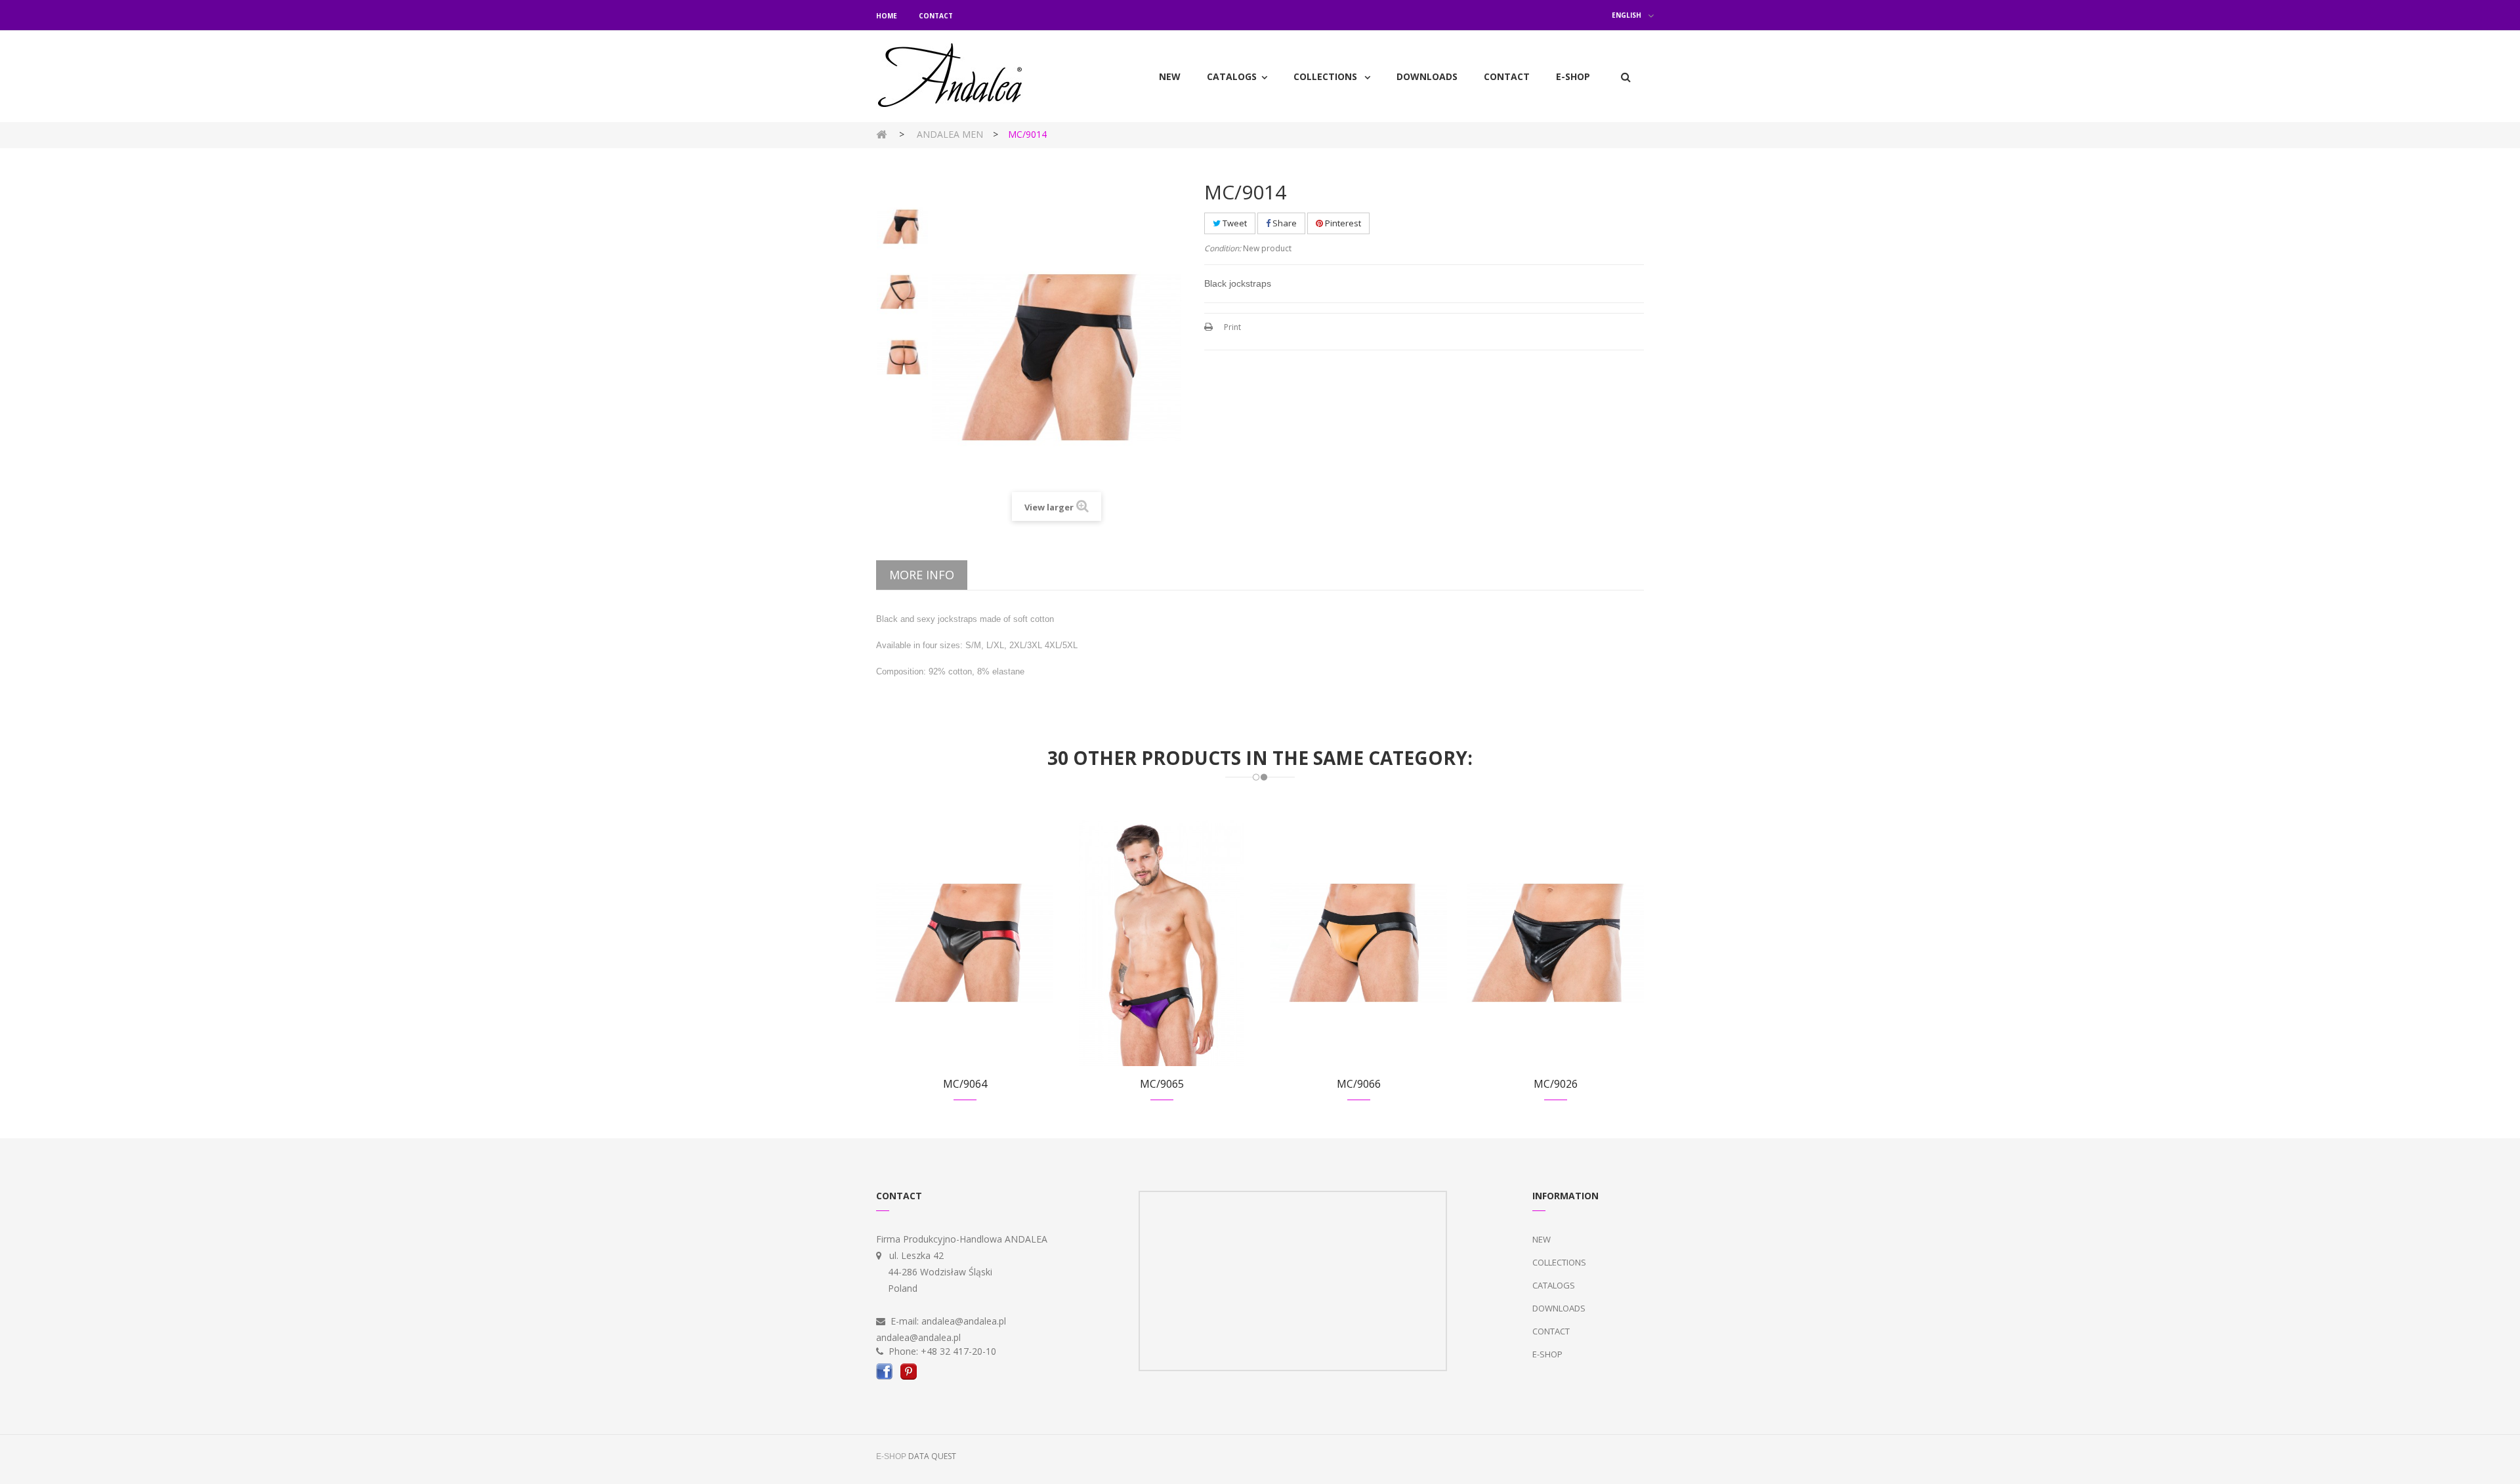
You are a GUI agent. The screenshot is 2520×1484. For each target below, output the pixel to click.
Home (887, 16)
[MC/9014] (902, 227)
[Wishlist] (949, 958)
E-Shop (1547, 1354)
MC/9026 (1556, 1084)
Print (1232, 327)
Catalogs (1554, 1285)
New (1542, 1239)
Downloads (1559, 1308)
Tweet (1234, 223)
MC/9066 (1359, 1084)
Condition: (1223, 248)
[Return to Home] (881, 134)
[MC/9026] (1555, 942)
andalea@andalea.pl (964, 1321)
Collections (1559, 1262)
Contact (936, 16)
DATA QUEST (932, 1456)
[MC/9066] (1358, 942)
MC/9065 (1162, 1084)
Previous (903, 188)
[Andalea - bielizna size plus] (965, 76)
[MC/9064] (965, 942)
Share (1284, 223)
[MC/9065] (1162, 942)
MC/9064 (965, 1084)
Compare (981, 958)
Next (903, 463)
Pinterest (1342, 223)
